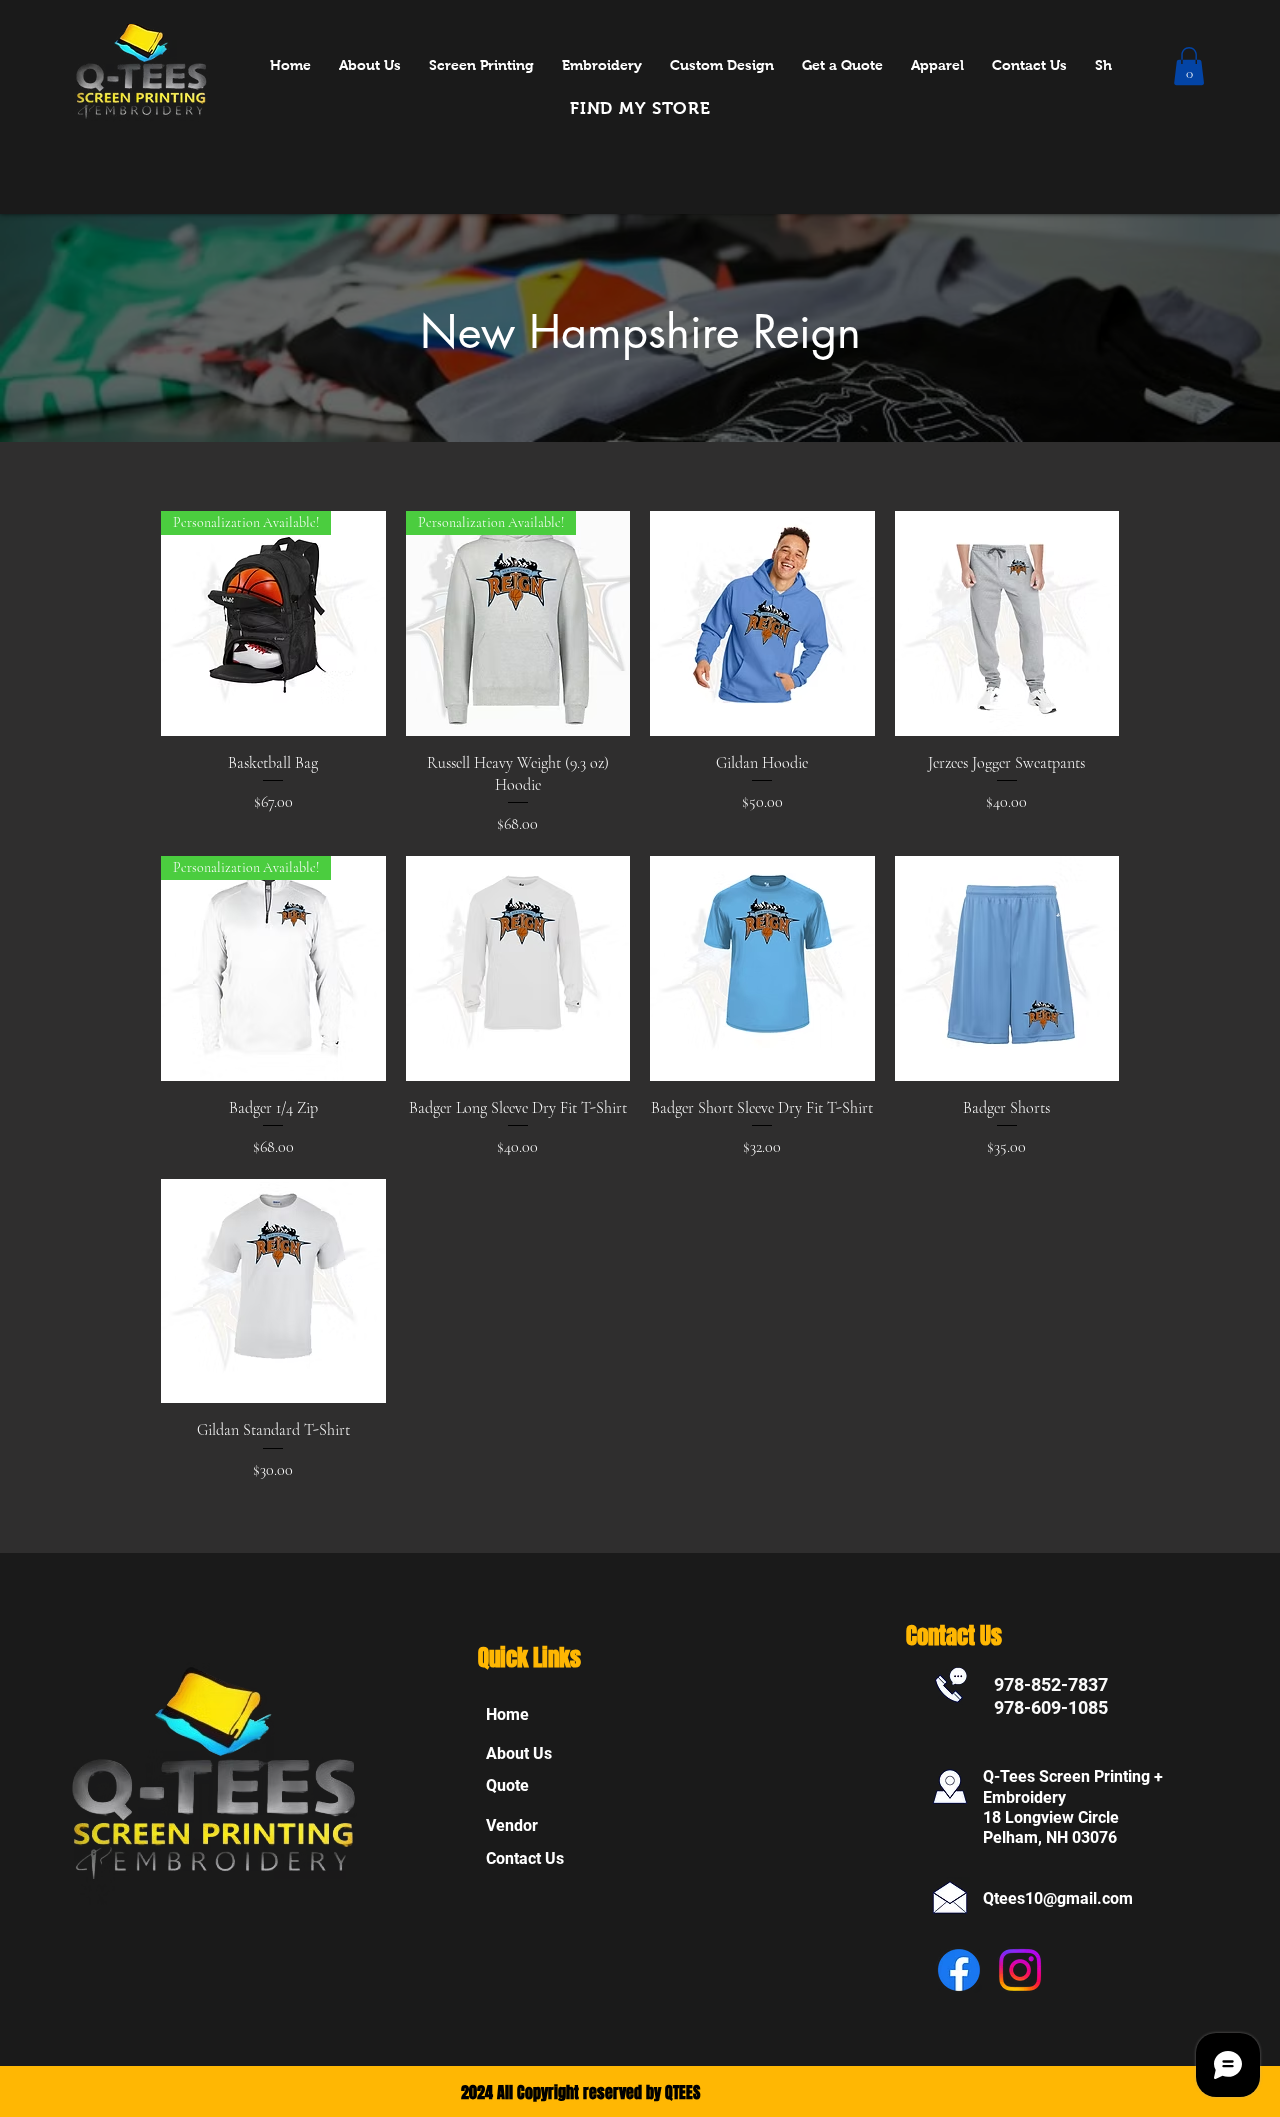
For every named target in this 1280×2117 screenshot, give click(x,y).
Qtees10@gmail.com (1058, 1898)
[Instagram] (1020, 1970)
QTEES (682, 2092)
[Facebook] (959, 1970)
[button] (1189, 66)
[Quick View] (762, 623)
